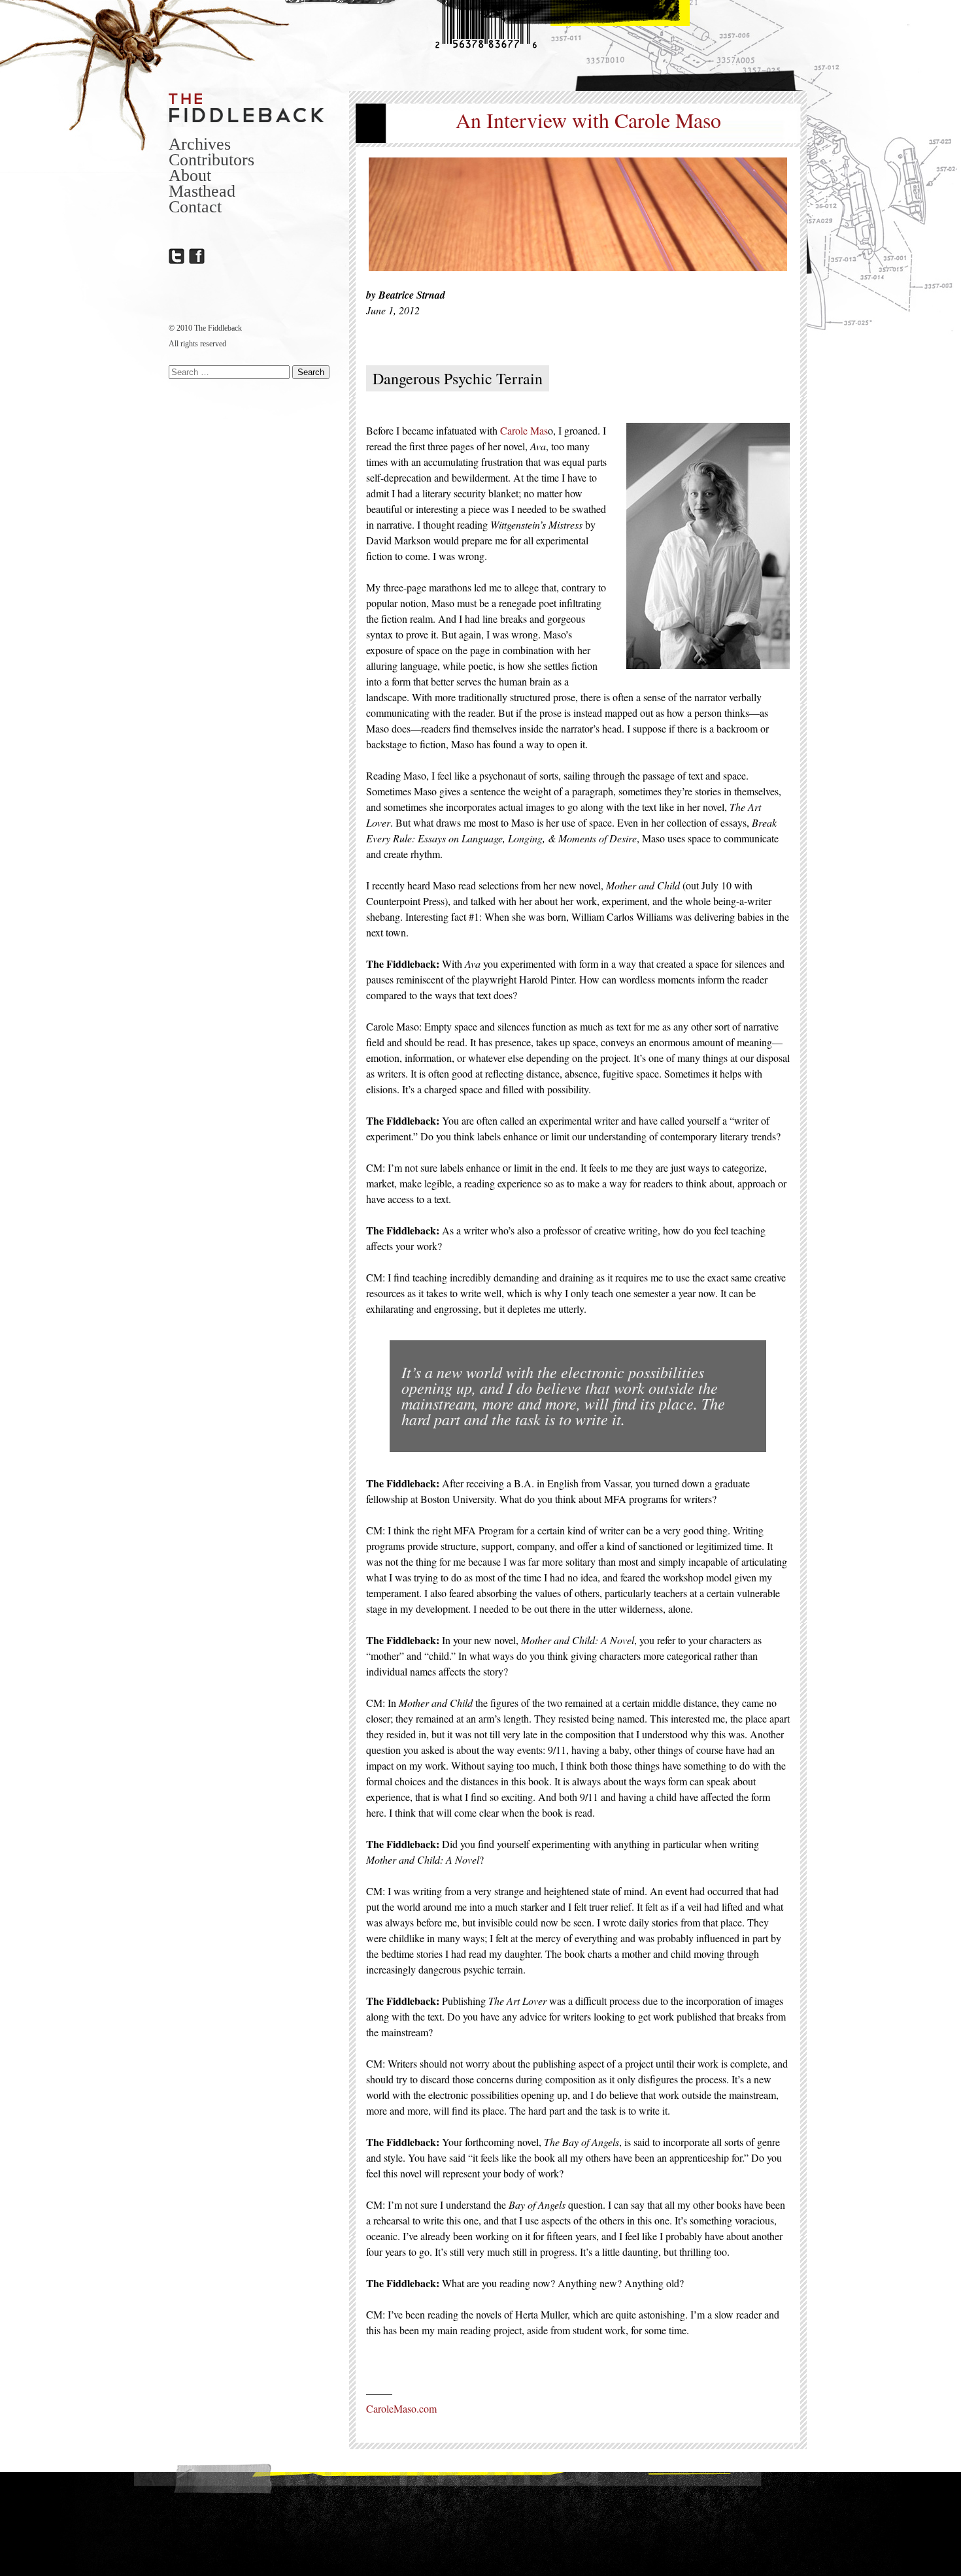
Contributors (211, 160)
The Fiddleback (247, 107)
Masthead (202, 191)
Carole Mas (524, 430)
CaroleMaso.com (401, 2408)
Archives (200, 144)
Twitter (177, 256)
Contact (195, 207)
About (190, 175)
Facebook (197, 256)
